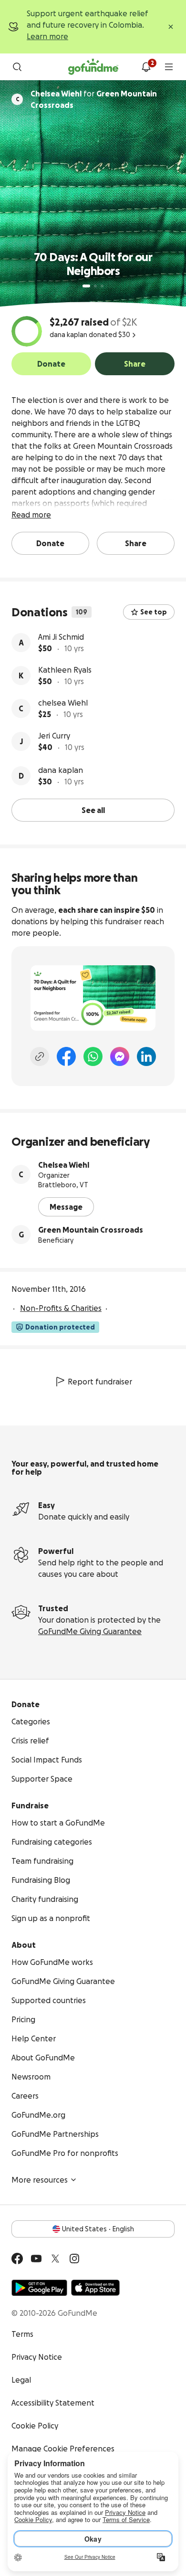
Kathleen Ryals (65, 670)
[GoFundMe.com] (93, 67)
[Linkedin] (146, 1056)
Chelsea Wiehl (64, 1165)
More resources (40, 2180)
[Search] (17, 67)
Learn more (47, 36)
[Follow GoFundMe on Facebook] (17, 2259)
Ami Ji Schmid (61, 637)
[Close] (171, 27)
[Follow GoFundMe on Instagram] (74, 2259)
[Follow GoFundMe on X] (55, 2259)
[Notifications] (146, 67)
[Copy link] (40, 1056)
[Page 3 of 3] (102, 286)
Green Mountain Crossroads (91, 1230)
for (94, 99)
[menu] (169, 67)
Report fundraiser (100, 1382)
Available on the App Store (95, 2288)
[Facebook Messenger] (120, 1056)
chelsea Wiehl (63, 703)
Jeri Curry (54, 736)
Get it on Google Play (39, 2288)
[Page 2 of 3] (95, 286)
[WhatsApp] (93, 1056)
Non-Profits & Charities (61, 1308)
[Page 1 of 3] (86, 286)
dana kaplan (61, 770)
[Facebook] (66, 1056)
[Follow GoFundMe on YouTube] (36, 2259)
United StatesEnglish (98, 2229)
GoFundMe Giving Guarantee (90, 1631)
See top (154, 612)
